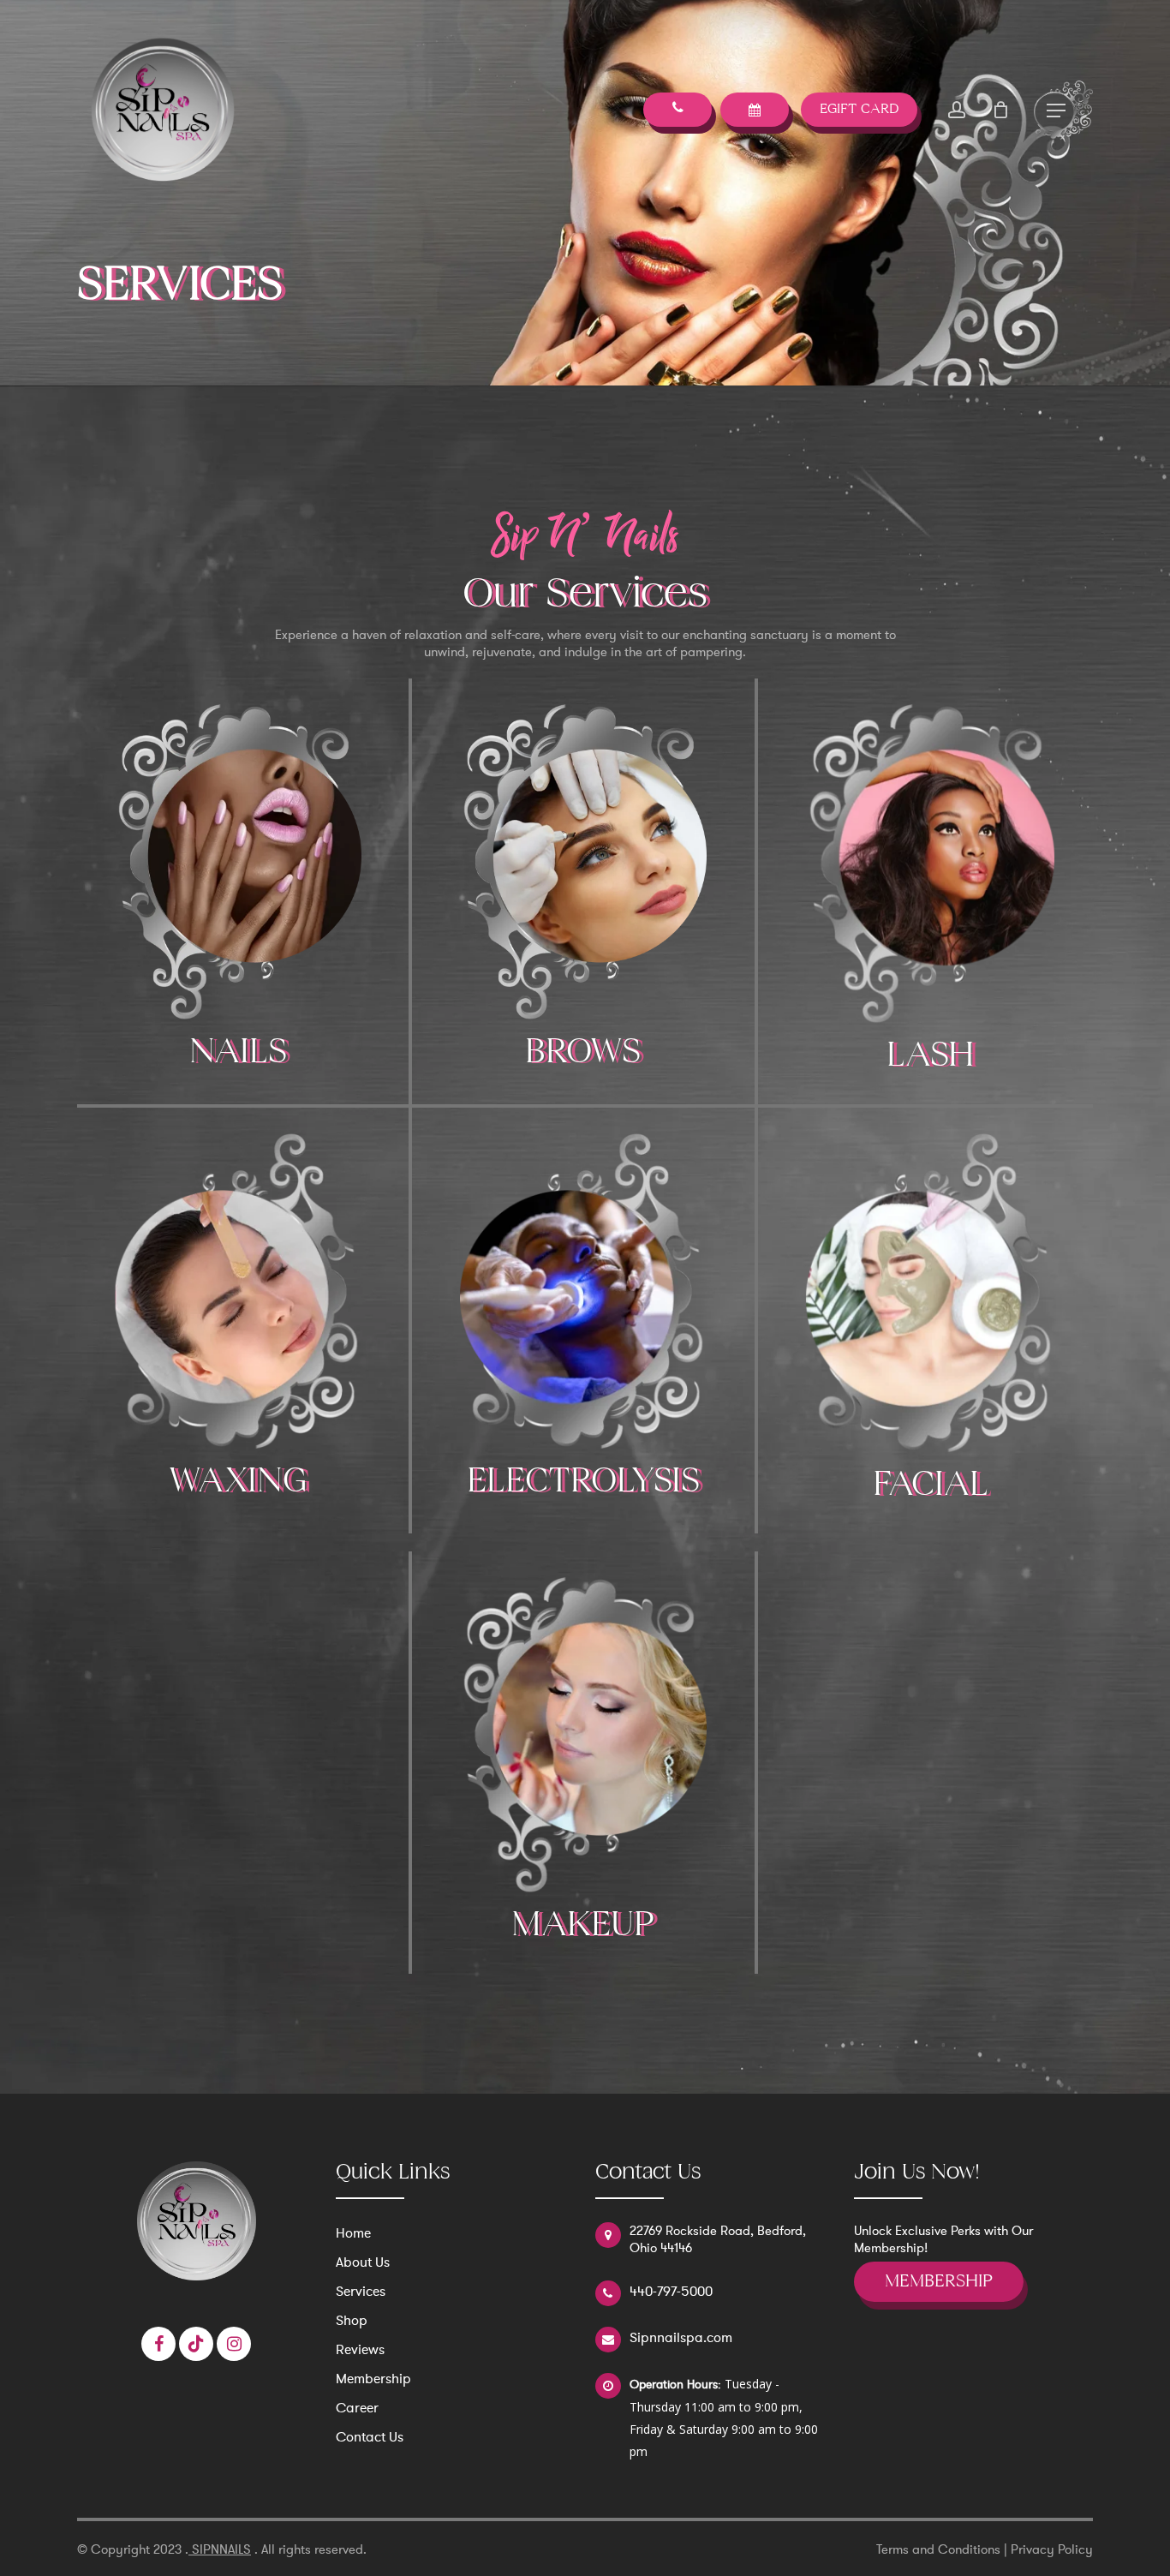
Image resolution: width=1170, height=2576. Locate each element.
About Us (363, 2262)
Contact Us (370, 2437)
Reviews (360, 2350)
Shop (352, 2321)
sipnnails (220, 2549)
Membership (373, 2379)
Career (357, 2408)
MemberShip (939, 2282)
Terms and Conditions (938, 2549)
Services (361, 2292)
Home (353, 2233)
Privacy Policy (1052, 2549)
